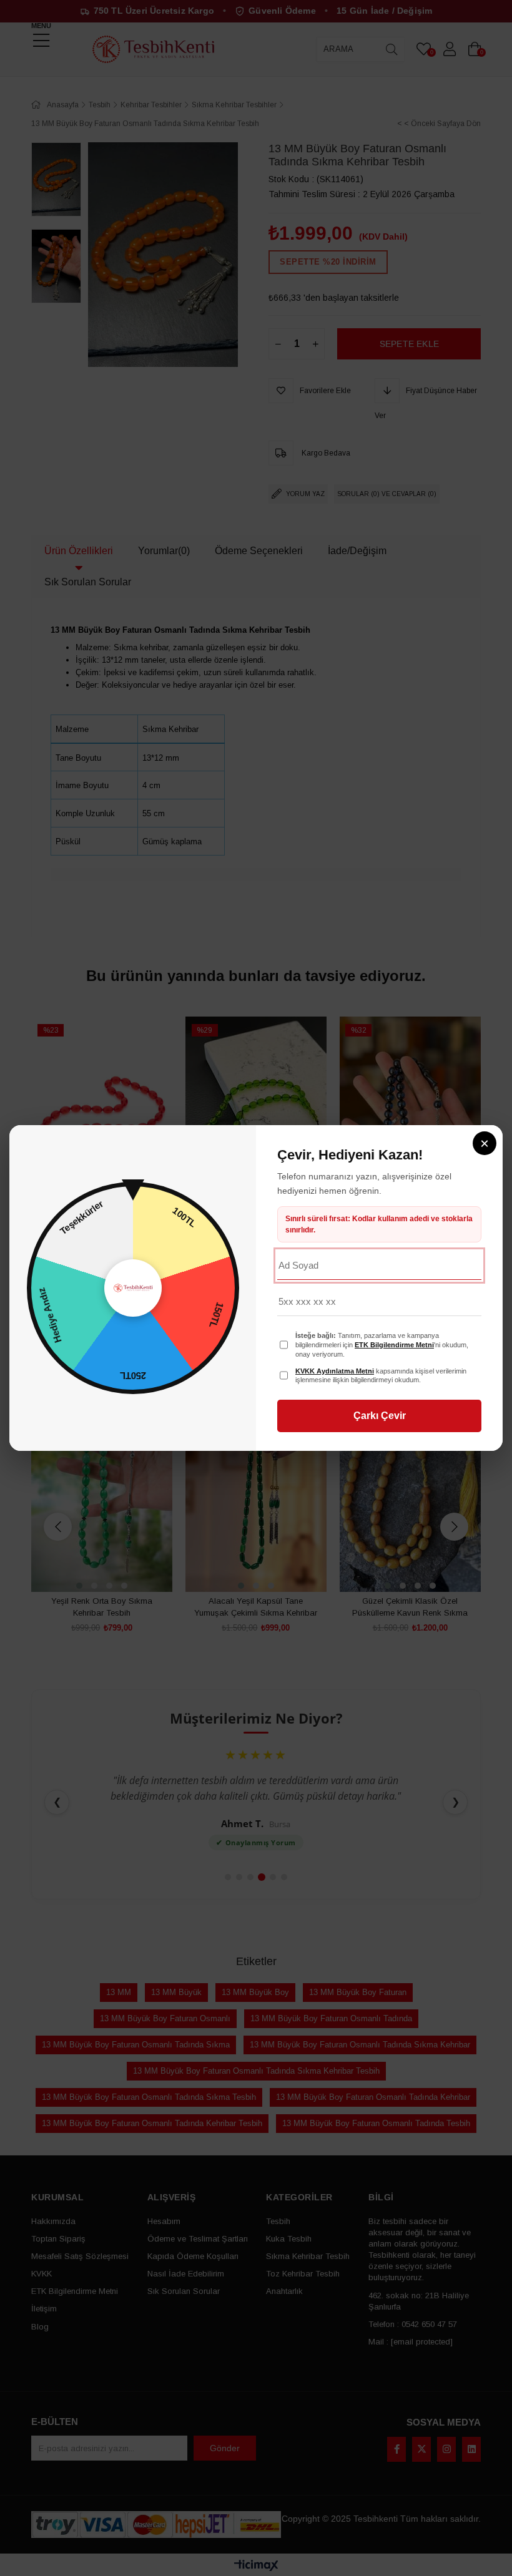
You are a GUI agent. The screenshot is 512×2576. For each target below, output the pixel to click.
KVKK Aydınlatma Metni (335, 1371)
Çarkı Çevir (380, 1416)
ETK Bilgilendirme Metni (394, 1345)
